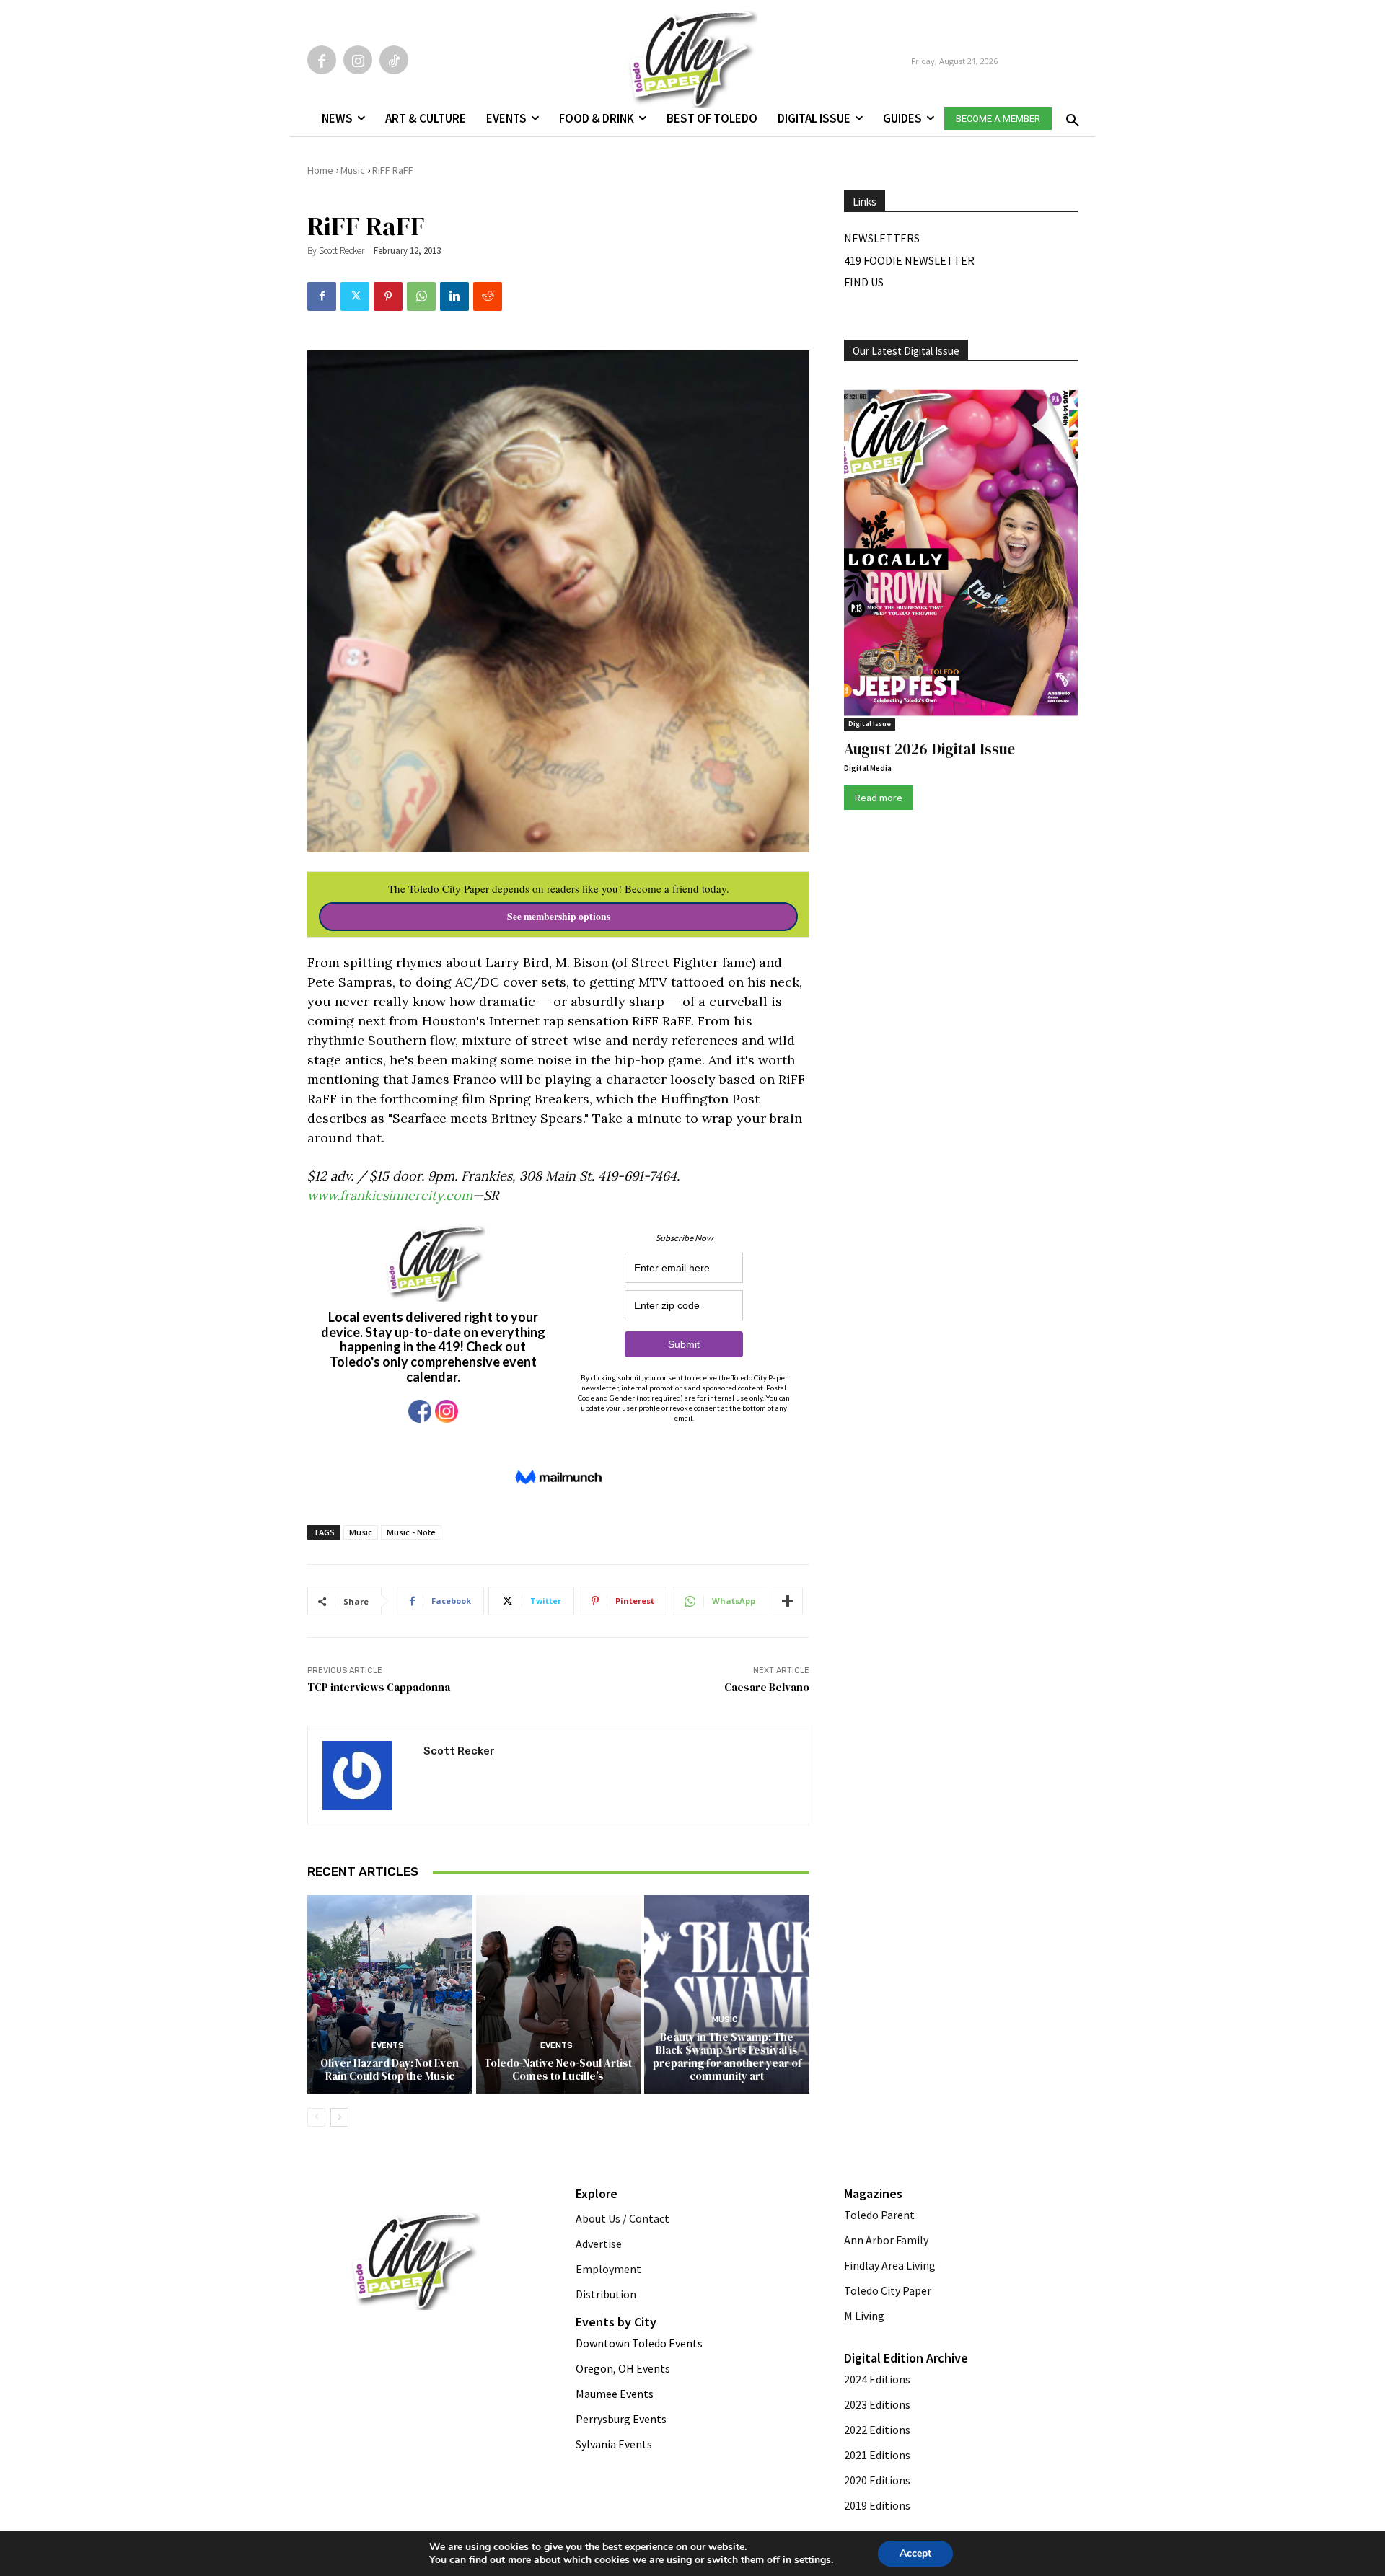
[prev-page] (316, 2117)
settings (813, 2560)
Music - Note (411, 1532)
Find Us (864, 282)
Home (320, 170)
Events (388, 2046)
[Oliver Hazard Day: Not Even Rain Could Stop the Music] (390, 1994)
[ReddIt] (488, 296)
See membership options (559, 917)
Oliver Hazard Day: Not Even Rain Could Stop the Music (390, 2069)
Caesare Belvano (767, 1687)
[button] (1070, 116)
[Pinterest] (388, 296)
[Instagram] (358, 60)
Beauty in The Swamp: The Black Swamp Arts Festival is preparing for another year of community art (727, 2056)
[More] (788, 1601)
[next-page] (339, 2117)
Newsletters (882, 238)
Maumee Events (615, 2394)
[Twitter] (355, 296)
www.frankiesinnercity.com (390, 1195)
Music (353, 170)
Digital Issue (870, 724)
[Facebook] (322, 60)
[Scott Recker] (366, 1776)
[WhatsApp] (421, 296)
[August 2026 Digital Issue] (961, 555)
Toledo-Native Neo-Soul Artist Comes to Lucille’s (558, 2069)
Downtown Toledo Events (639, 2343)
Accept (915, 2553)
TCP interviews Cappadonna (379, 1687)
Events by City (616, 2322)
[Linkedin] (454, 296)
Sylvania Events (614, 2444)
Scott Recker (342, 251)
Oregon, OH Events (623, 2368)
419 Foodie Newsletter (909, 260)
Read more (879, 798)
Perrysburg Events (621, 2419)
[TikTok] (394, 60)
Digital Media (868, 768)
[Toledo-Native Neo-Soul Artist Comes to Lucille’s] (559, 1994)
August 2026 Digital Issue (929, 749)
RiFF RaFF (393, 170)
